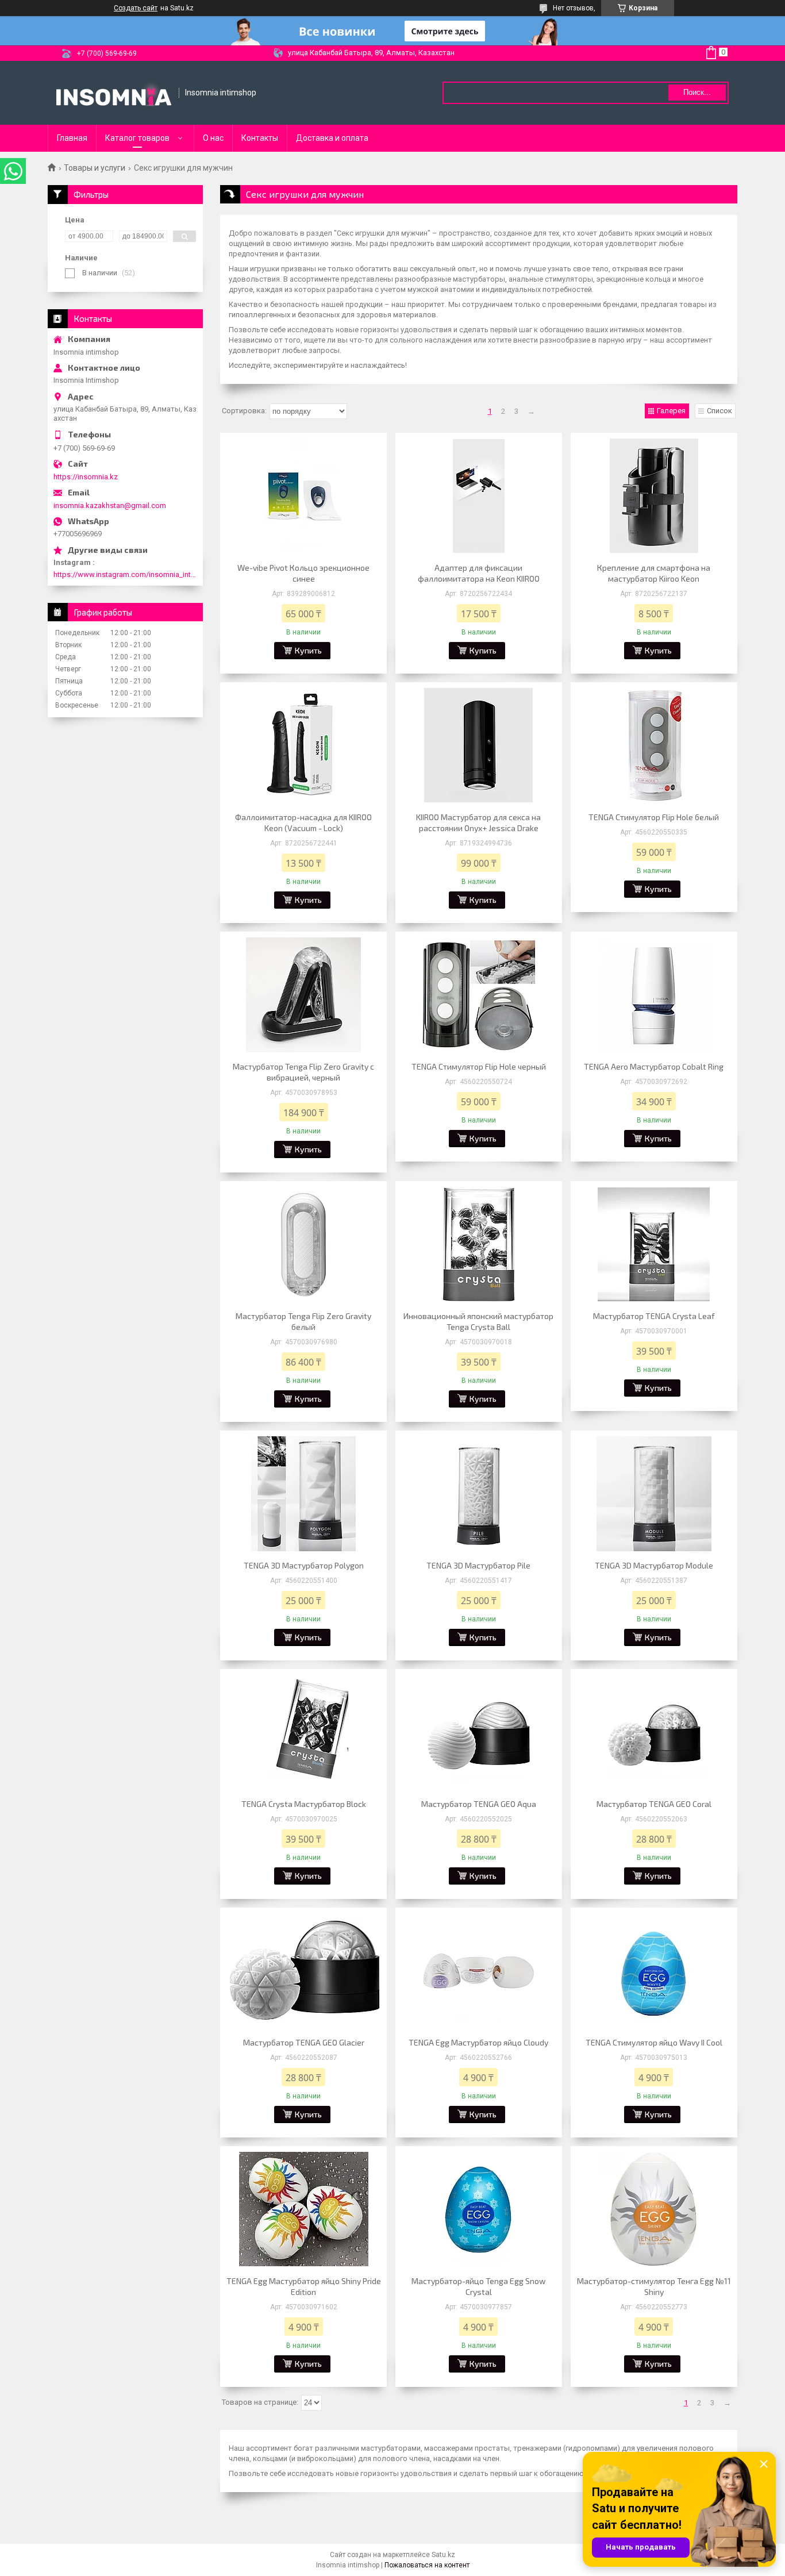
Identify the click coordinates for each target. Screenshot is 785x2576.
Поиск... (697, 92)
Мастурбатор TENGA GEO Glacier (304, 2042)
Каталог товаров (137, 138)
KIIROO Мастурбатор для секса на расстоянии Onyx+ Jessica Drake (478, 822)
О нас (213, 138)
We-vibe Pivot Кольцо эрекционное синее (303, 573)
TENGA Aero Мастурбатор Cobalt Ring (654, 1066)
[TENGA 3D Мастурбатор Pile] (479, 1494)
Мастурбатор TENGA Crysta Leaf (654, 1316)
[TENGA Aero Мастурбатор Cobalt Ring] (654, 995)
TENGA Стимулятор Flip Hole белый (654, 817)
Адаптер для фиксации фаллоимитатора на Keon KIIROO (479, 573)
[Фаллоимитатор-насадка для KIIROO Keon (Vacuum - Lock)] (303, 745)
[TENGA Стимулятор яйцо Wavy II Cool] (654, 1971)
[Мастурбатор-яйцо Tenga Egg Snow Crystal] (479, 2209)
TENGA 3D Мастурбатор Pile (478, 1565)
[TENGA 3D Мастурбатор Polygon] (303, 1494)
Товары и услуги (95, 168)
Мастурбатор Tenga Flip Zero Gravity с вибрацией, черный (303, 1072)
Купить (308, 650)
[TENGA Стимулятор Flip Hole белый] (654, 745)
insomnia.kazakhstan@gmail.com (110, 505)
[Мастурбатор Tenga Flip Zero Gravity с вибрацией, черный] (303, 995)
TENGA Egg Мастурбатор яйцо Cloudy (478, 2042)
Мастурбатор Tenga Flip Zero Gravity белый (303, 1321)
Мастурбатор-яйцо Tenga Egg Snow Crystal (479, 2286)
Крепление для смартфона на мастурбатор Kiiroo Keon (654, 573)
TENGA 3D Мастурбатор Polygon (304, 1565)
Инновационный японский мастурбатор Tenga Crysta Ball (478, 1321)
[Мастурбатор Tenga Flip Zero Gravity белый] (303, 1244)
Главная (72, 138)
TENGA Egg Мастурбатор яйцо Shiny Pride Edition (304, 2286)
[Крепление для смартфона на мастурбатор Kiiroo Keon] (654, 496)
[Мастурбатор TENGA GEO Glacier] (303, 1971)
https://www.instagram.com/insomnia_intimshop (125, 574)
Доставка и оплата (332, 138)
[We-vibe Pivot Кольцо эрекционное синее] (303, 496)
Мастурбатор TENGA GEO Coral (654, 1804)
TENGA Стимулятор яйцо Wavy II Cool (654, 2042)
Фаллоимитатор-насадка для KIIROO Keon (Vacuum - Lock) (303, 822)
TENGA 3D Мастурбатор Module (654, 1565)
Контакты (260, 138)
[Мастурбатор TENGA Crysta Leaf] (654, 1244)
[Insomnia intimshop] (114, 93)
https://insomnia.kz (86, 477)
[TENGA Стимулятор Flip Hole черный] (479, 995)
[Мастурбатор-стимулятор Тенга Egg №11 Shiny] (654, 2209)
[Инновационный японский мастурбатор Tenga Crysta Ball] (479, 1244)
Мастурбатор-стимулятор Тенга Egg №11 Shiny (654, 2286)
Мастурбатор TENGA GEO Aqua (479, 1804)
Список (719, 411)
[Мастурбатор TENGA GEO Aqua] (479, 1732)
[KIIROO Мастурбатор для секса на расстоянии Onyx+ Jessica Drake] (479, 745)
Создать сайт (136, 8)
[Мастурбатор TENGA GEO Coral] (654, 1732)
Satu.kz (443, 2555)
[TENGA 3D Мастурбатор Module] (654, 1494)
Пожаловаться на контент (427, 2565)
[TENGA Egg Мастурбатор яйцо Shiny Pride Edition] (303, 2209)
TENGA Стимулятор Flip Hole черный (479, 1066)
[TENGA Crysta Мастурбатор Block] (303, 1732)
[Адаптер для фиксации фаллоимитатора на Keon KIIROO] (479, 496)
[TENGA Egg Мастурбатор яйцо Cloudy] (479, 1971)
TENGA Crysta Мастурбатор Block (304, 1804)
